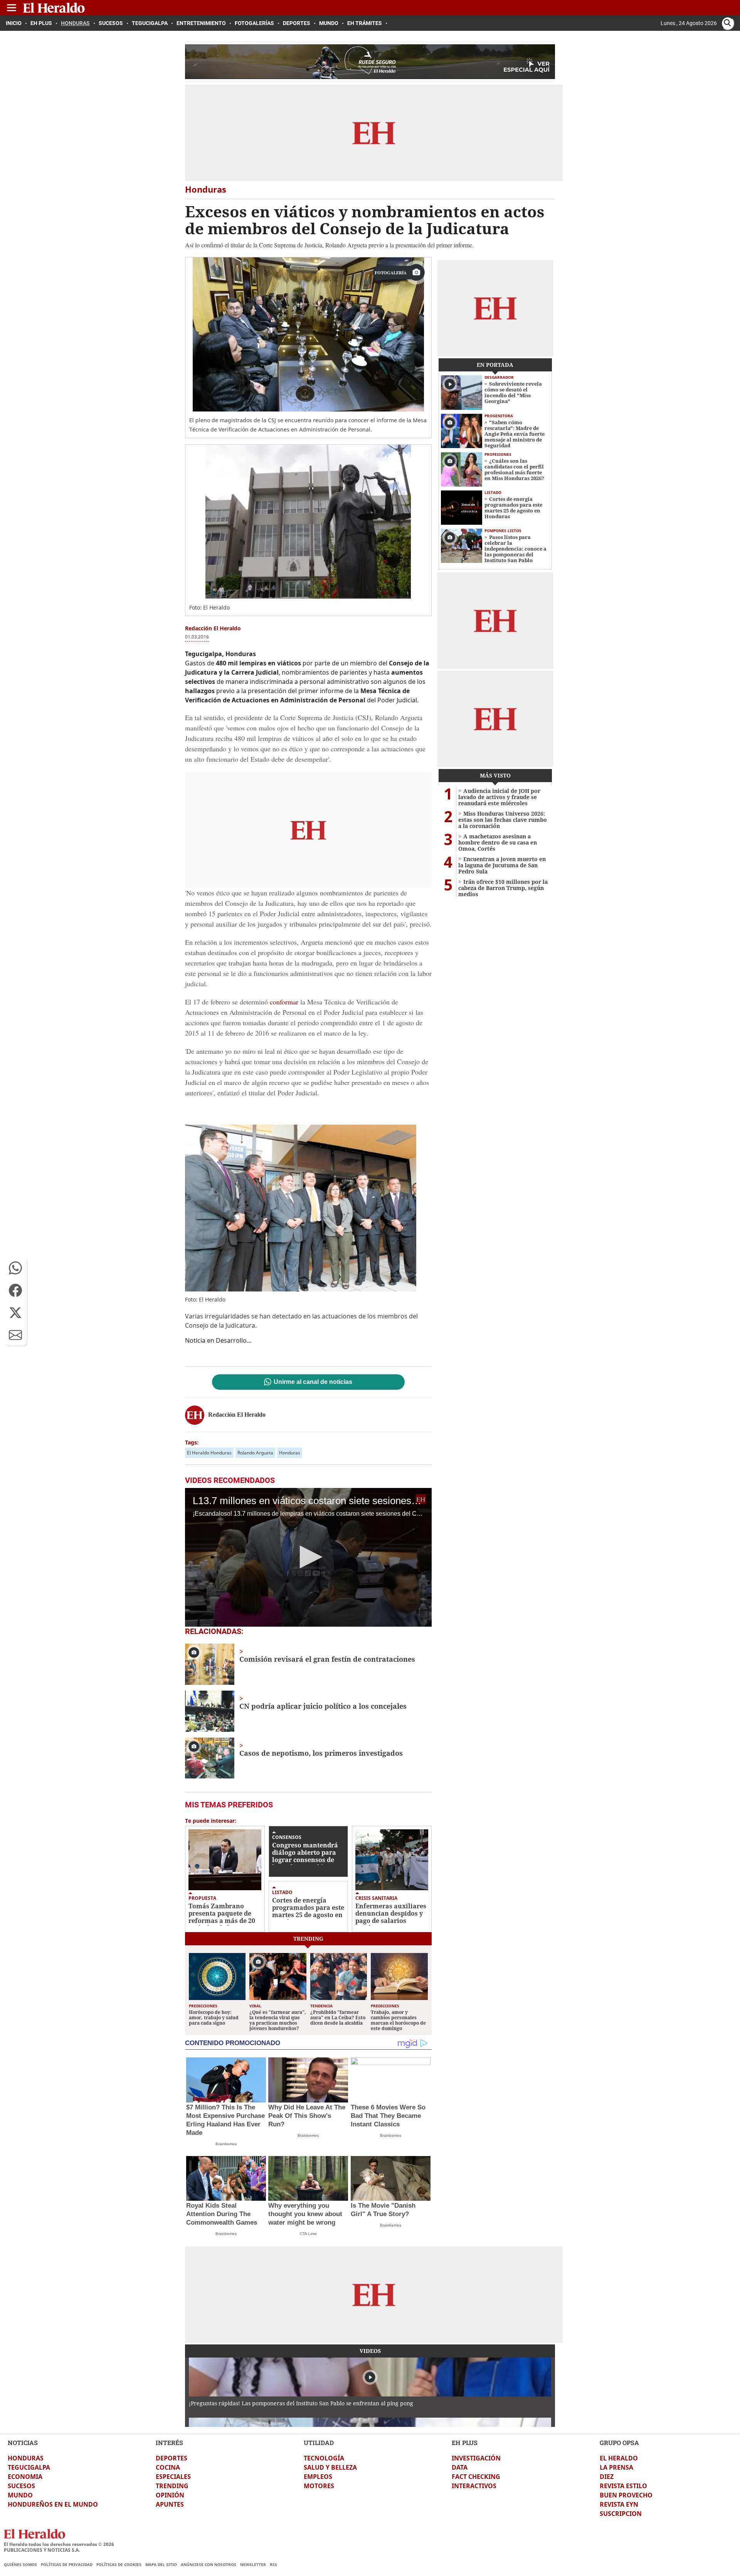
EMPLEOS (318, 2477)
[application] (308, 1557)
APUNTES (170, 2504)
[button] (15, 1268)
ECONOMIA (25, 2477)
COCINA (168, 2467)
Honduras (290, 1453)
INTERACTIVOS (474, 2486)
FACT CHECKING (476, 2477)
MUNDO (20, 2495)
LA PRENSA (616, 2467)
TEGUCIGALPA (29, 2467)
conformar (284, 1002)
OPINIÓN (170, 2495)
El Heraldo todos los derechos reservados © (59, 2544)
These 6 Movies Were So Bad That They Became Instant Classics (388, 2116)
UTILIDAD (319, 2442)
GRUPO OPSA (619, 2442)
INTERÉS (169, 2442)
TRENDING (172, 2486)
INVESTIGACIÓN (476, 2458)
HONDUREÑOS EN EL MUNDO (53, 2504)
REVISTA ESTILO (623, 2486)
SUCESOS (21, 2486)
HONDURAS (26, 2458)
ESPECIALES (173, 2477)
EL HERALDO (619, 2458)
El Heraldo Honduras (209, 1453)
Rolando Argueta (255, 1453)
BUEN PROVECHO (626, 2495)
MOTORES (319, 2486)
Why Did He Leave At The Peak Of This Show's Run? (307, 2116)
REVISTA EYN (619, 2504)
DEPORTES (172, 2458)
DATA (460, 2467)
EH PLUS (465, 2442)
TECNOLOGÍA (324, 2458)
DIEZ (607, 2477)
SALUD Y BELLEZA (330, 2467)
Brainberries (226, 2144)
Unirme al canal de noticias (313, 1382)
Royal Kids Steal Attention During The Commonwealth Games (222, 2214)
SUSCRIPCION (621, 2514)
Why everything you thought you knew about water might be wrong (305, 2214)
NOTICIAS (23, 2442)
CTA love (308, 2234)
